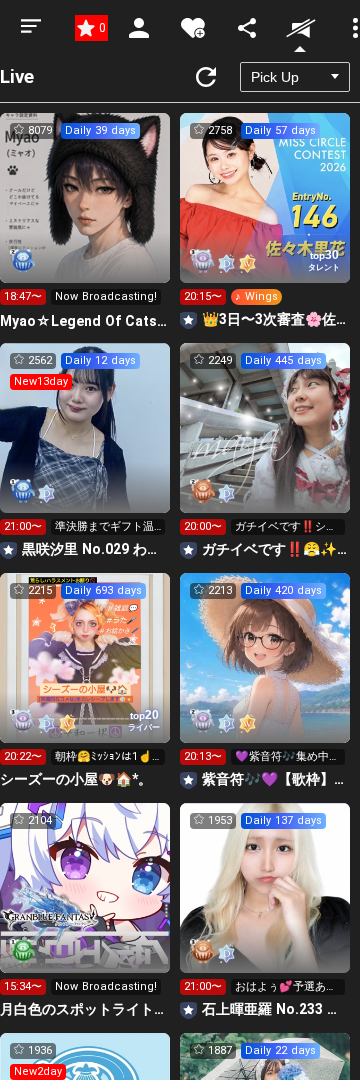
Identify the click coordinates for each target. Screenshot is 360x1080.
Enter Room (85, 216)
